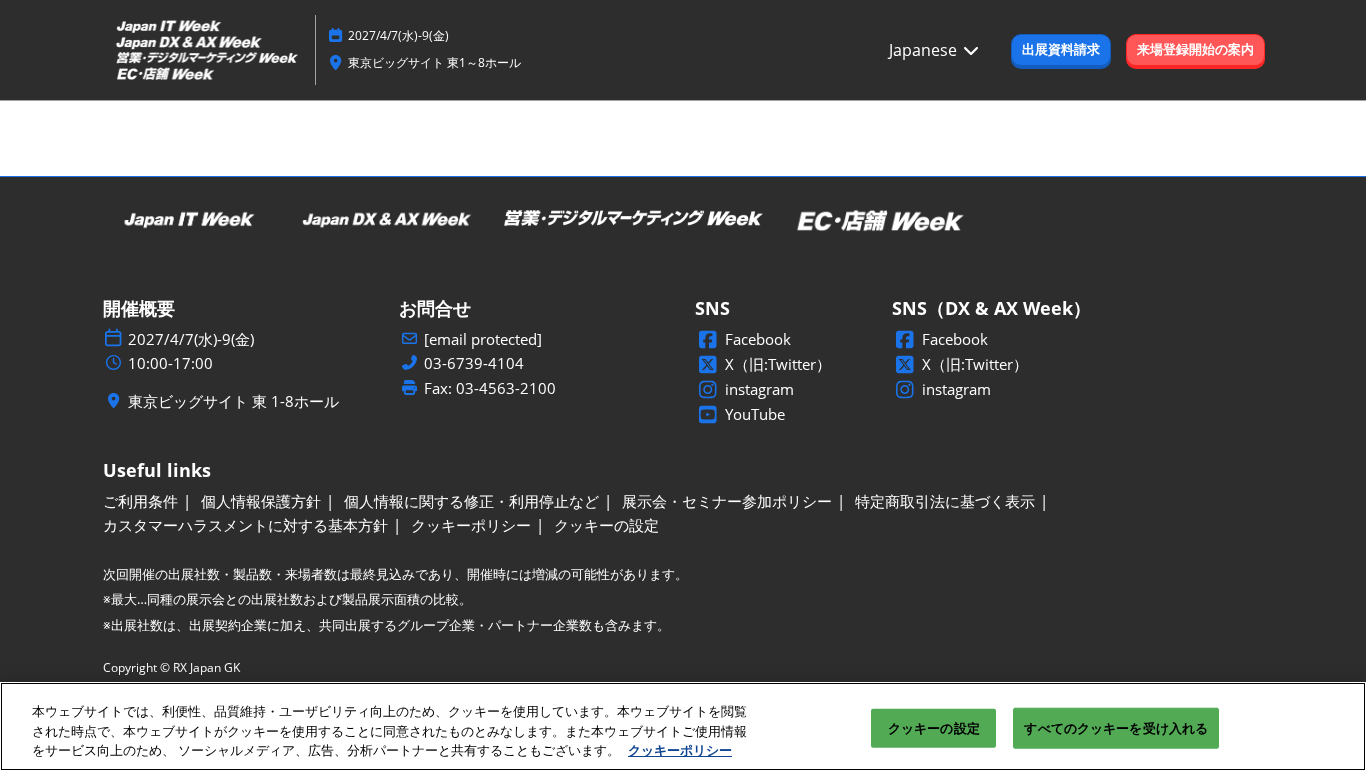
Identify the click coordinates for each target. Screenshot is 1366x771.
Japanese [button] (925, 50)
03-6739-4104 (474, 363)
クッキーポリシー (680, 750)
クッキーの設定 (934, 727)
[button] (1061, 50)
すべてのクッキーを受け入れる (1116, 727)
